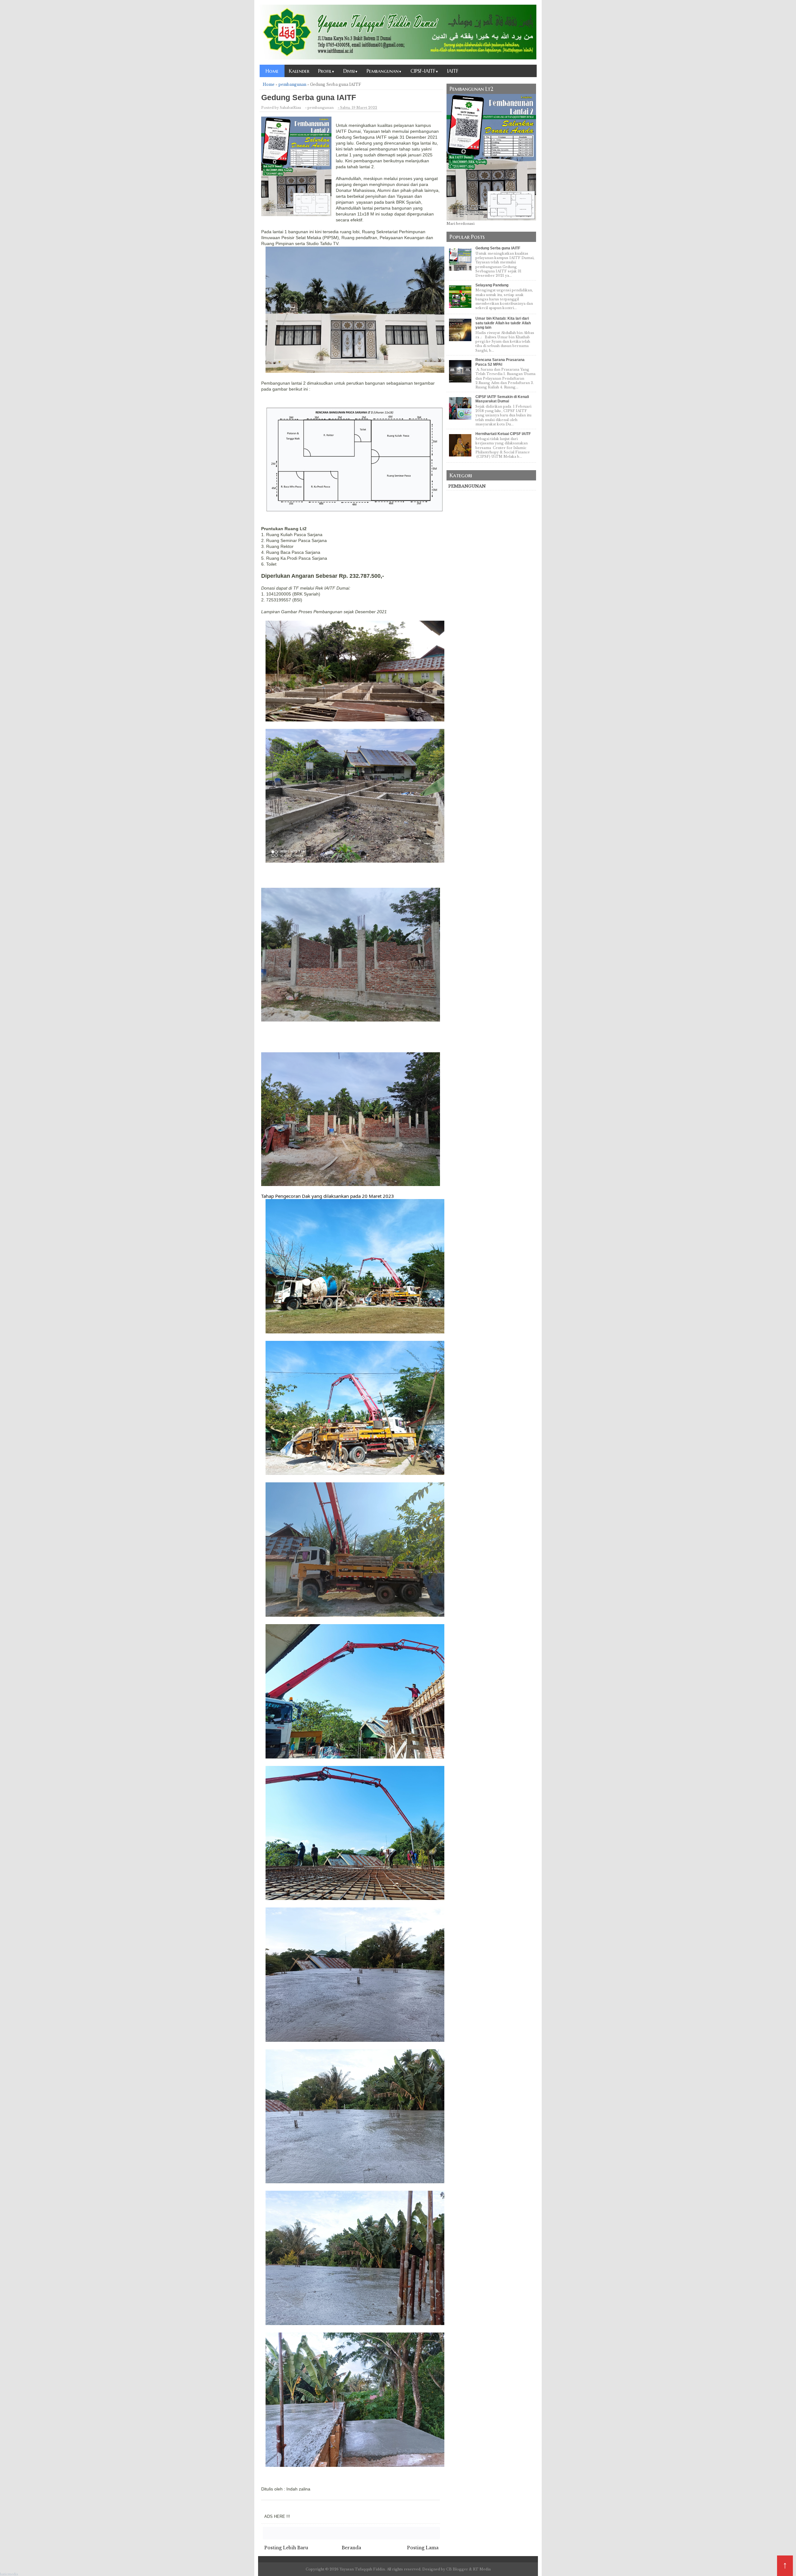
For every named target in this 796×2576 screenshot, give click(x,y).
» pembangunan (319, 108)
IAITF (453, 71)
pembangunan (467, 486)
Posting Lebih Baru (286, 2548)
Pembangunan (384, 71)
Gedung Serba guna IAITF (498, 248)
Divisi (351, 71)
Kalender (299, 71)
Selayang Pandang (492, 285)
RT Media (482, 2569)
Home (272, 71)
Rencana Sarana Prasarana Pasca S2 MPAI (500, 362)
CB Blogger (457, 2569)
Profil (326, 71)
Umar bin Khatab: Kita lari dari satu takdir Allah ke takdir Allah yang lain (503, 323)
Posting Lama (423, 2548)
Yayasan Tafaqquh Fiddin (362, 2569)
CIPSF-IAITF (424, 71)
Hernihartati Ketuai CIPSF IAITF (503, 434)
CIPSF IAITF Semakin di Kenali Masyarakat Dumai (502, 399)
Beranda (351, 2548)
